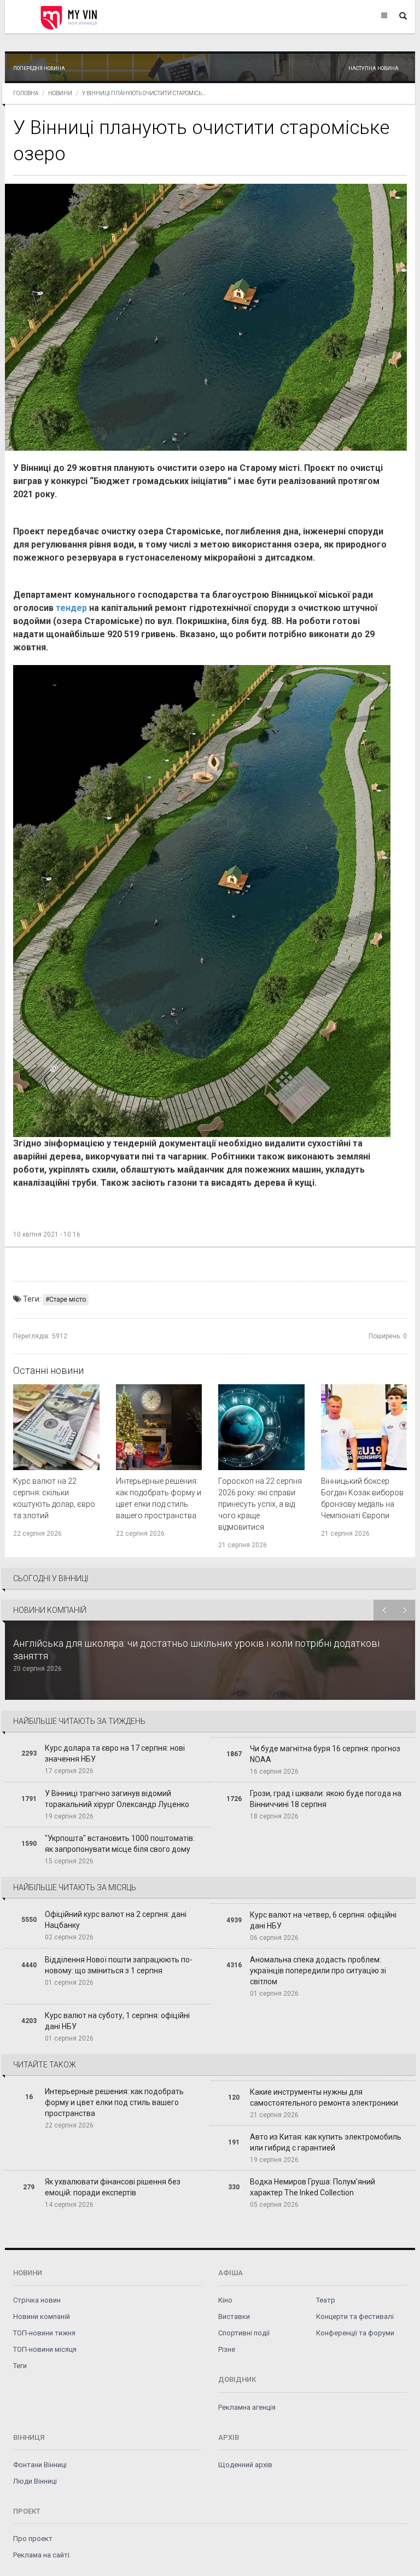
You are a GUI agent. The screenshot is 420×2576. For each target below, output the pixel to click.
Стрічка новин (37, 2300)
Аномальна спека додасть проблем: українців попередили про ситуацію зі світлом (318, 1971)
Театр (326, 2300)
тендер (71, 608)
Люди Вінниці (35, 2481)
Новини (60, 93)
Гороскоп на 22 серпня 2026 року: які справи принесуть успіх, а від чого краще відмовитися (260, 1504)
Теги (20, 2366)
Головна (26, 93)
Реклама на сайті (41, 2555)
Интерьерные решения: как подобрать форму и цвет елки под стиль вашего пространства (114, 2102)
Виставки (234, 2316)
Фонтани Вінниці (40, 2465)
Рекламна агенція (247, 2407)
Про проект (33, 2539)
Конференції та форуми (355, 2333)
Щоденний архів (245, 2465)
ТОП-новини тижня (44, 2333)
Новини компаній (42, 2316)
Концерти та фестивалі (355, 2316)
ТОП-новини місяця (45, 2349)
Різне (227, 2349)
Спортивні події (244, 2333)
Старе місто (68, 1299)
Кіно (225, 2300)
